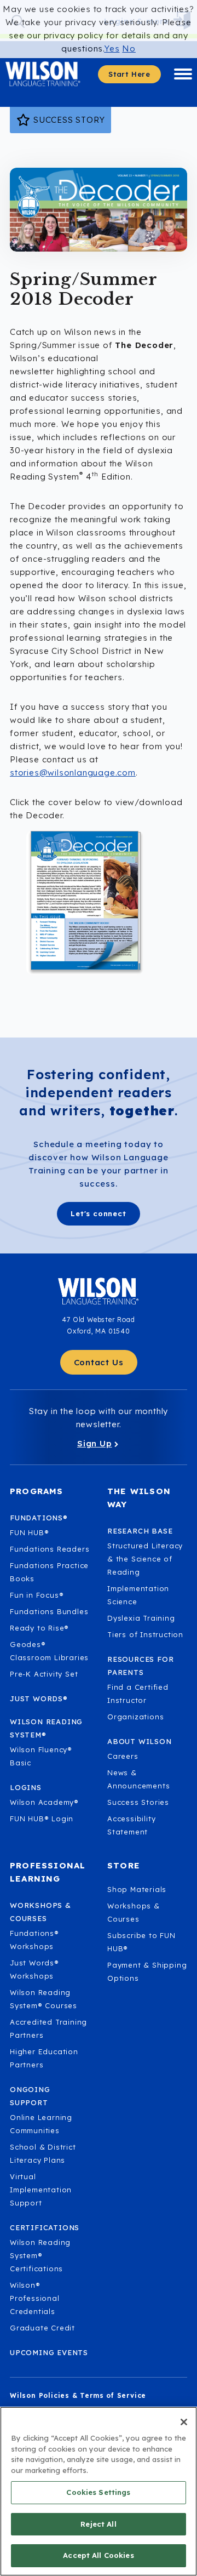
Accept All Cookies (98, 2555)
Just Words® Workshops (34, 1969)
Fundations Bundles (49, 1611)
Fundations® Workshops (34, 1940)
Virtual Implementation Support (41, 2190)
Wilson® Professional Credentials (35, 2298)
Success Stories (138, 1802)
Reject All (98, 2524)
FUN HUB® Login (42, 1819)
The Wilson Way (139, 1498)
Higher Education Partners (44, 2058)
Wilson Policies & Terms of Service (78, 2395)
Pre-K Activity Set (44, 1674)
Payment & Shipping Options (147, 1971)
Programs (37, 1491)
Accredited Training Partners (48, 2028)
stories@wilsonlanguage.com (73, 773)
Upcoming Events (49, 2352)
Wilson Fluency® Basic (41, 1756)
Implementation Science (138, 1595)
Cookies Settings (98, 2492)
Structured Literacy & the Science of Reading (145, 1559)
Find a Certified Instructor (138, 1694)
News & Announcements (138, 1779)
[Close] (184, 2422)
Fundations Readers (50, 1549)
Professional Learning (48, 1872)
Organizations (135, 1717)
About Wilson (140, 1741)
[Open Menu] (183, 74)
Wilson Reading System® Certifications (40, 2255)
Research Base (140, 1531)
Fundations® (39, 1518)
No (129, 49)
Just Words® (39, 1699)
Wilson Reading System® (46, 1728)
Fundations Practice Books (49, 1572)
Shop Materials (137, 1889)
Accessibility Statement (131, 1825)
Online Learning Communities (41, 2124)
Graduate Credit (42, 2328)
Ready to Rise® (39, 1628)
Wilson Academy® (44, 1802)
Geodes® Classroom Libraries (49, 1651)
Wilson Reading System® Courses (44, 1999)
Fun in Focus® (37, 1595)
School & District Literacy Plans (43, 2153)
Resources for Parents (140, 1666)
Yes (112, 49)
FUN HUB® (29, 1532)
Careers (123, 1756)
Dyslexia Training (141, 1618)
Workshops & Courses (134, 1912)
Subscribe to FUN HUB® (141, 1942)
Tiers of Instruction (145, 1634)
